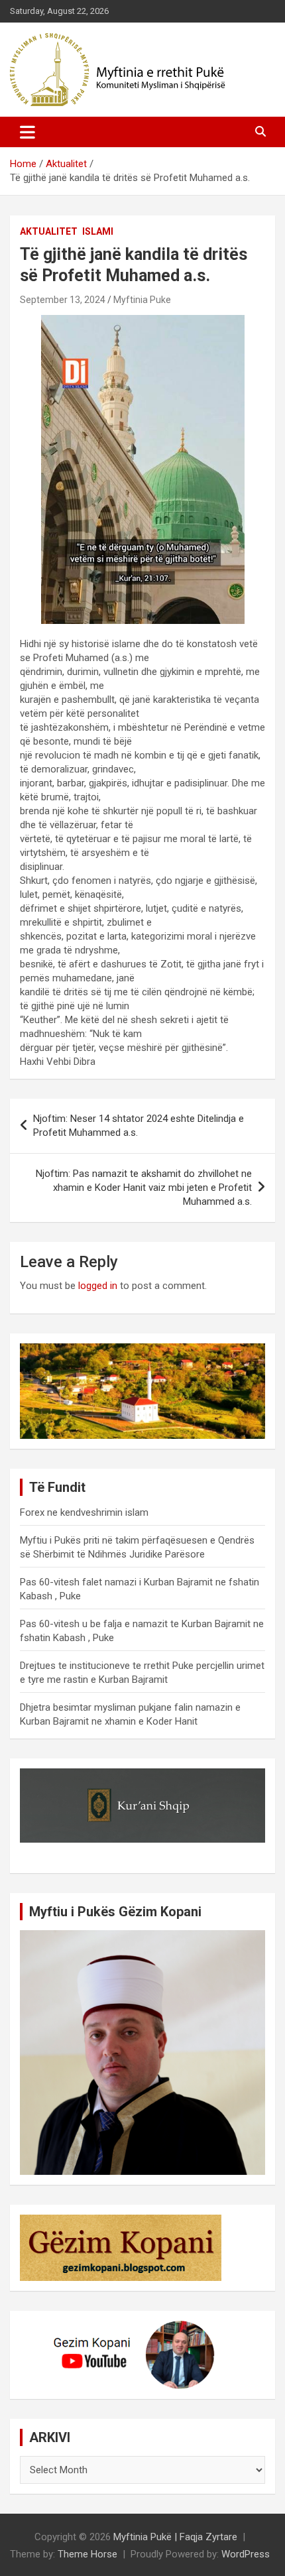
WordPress (246, 2554)
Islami (98, 231)
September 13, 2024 (63, 300)
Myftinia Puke (142, 300)
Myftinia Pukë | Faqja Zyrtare (175, 2537)
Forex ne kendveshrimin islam (84, 1512)
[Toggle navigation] (28, 132)
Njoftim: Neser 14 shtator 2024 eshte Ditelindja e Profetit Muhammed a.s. (139, 1126)
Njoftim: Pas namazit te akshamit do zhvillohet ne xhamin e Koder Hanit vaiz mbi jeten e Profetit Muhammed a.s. (144, 1188)
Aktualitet (49, 231)
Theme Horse (87, 2554)
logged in (98, 1286)
